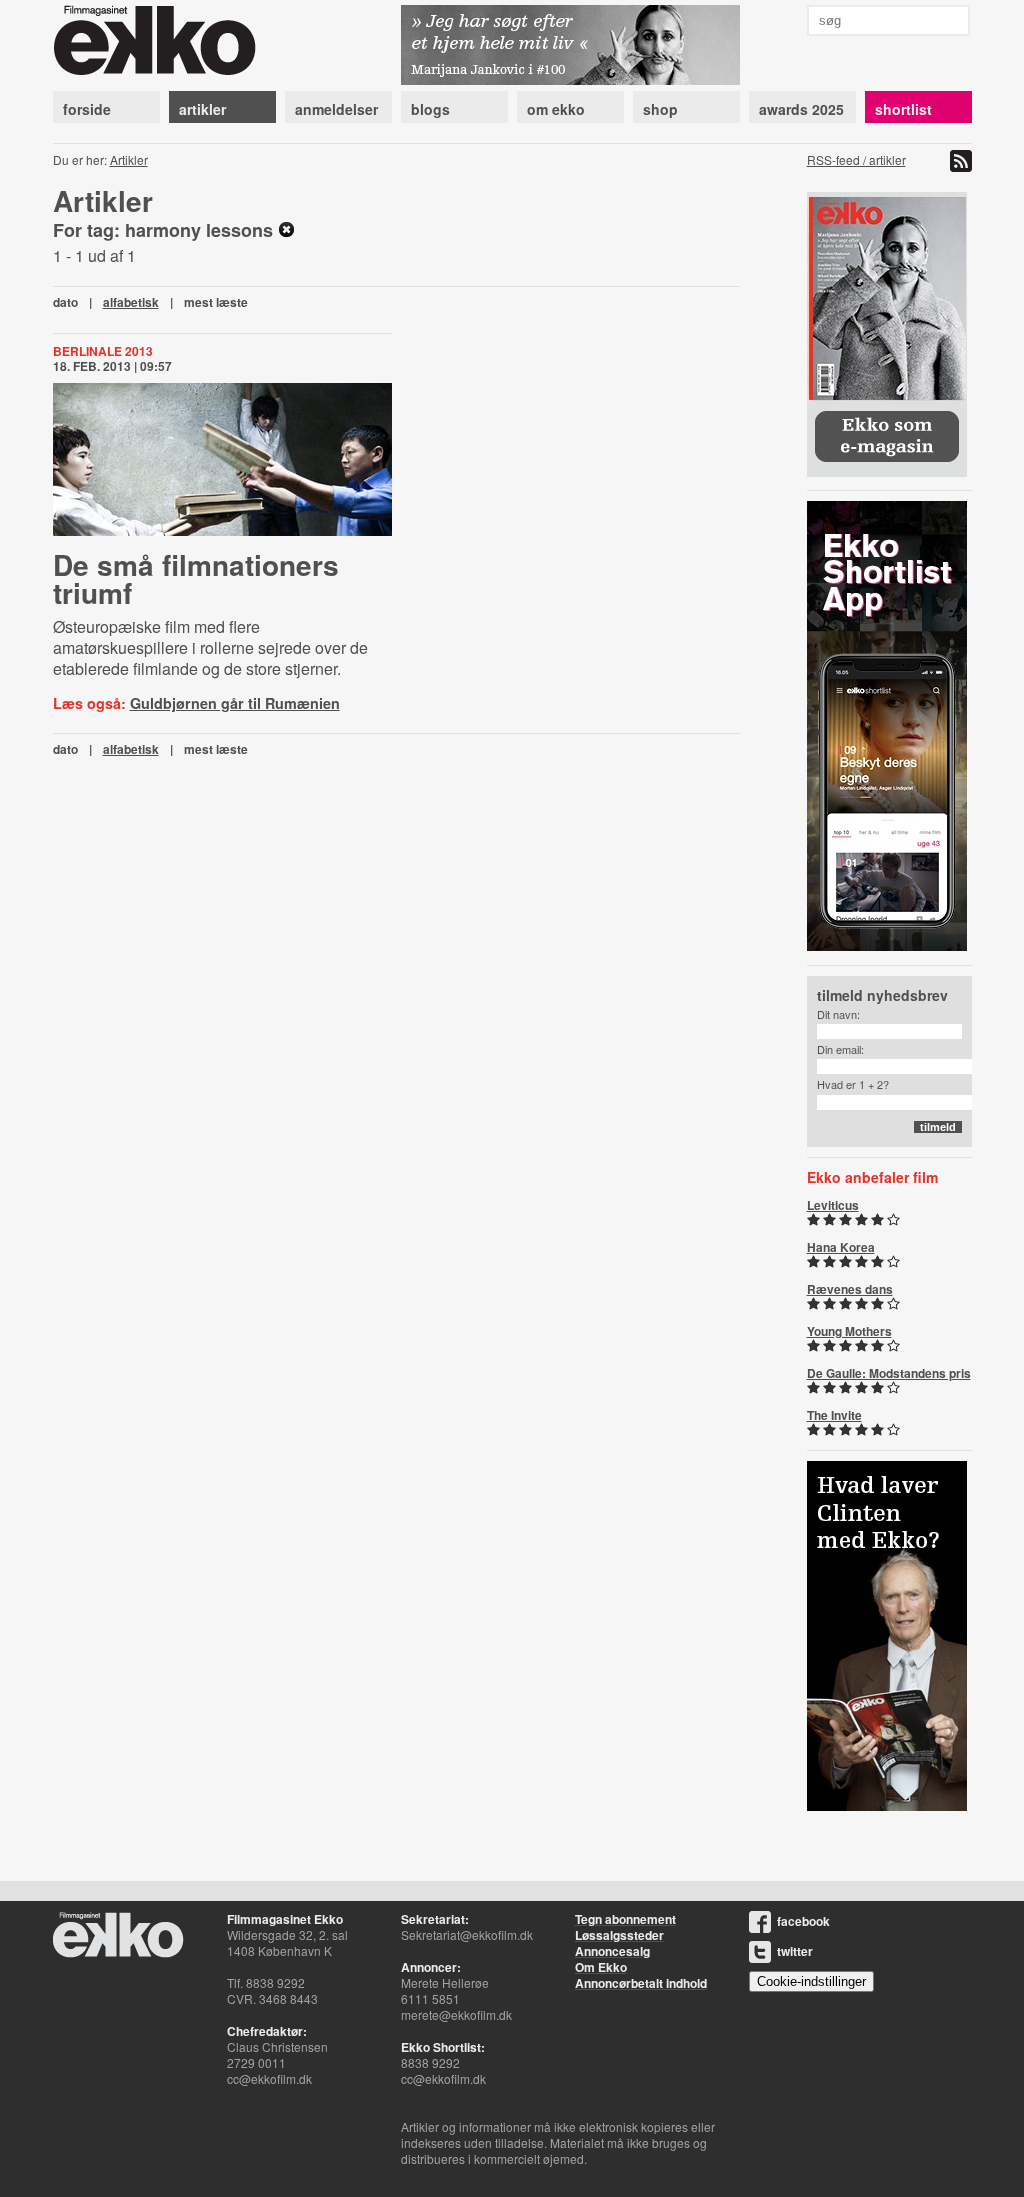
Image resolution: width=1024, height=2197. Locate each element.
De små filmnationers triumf (196, 578)
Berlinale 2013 (103, 351)
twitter (795, 1951)
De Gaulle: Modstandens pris (889, 1373)
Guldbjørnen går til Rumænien (235, 703)
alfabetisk (131, 302)
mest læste (216, 302)
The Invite (834, 1415)
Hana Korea (841, 1247)
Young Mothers (849, 1331)
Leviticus (833, 1205)
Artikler (129, 159)
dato (65, 302)
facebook (803, 1921)
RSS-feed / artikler (856, 159)
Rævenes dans (850, 1289)
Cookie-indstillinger (811, 1981)
